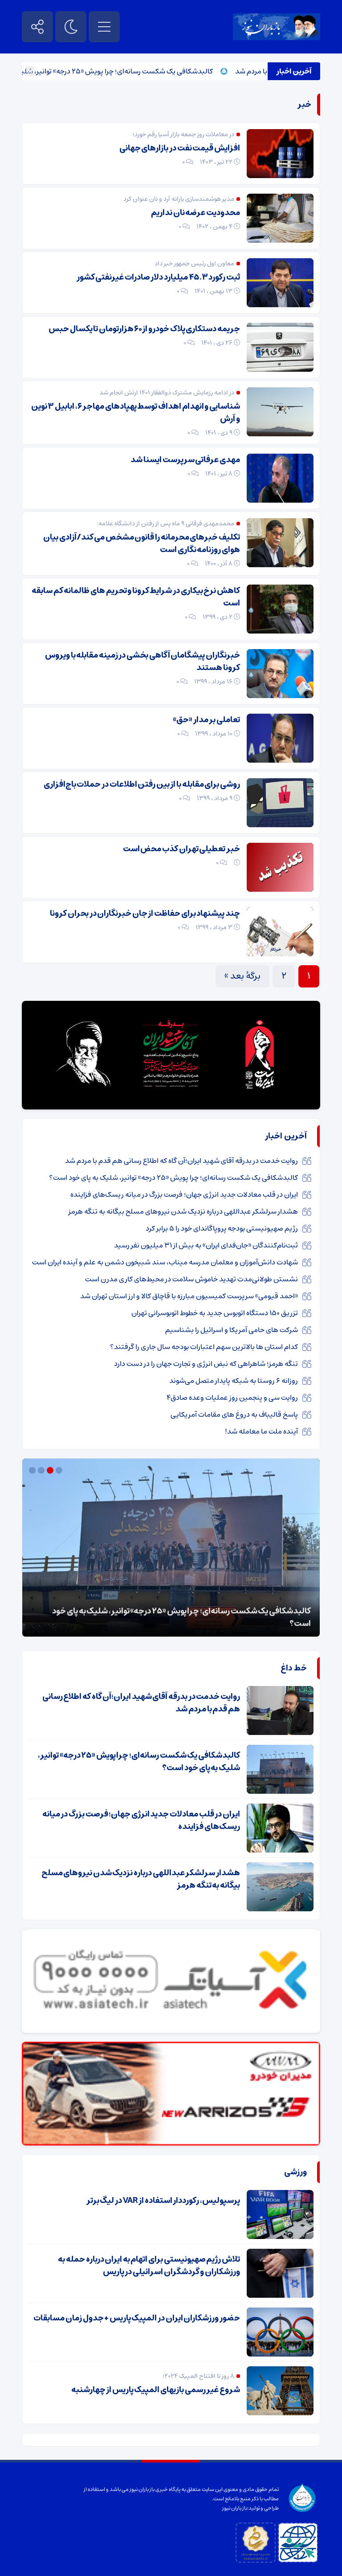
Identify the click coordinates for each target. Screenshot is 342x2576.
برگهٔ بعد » (242, 976)
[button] (60, 1470)
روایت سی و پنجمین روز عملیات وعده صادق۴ (232, 1398)
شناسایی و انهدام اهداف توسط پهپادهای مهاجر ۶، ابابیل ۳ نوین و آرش (136, 413)
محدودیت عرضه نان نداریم (195, 213)
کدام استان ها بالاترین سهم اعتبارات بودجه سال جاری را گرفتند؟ (204, 1347)
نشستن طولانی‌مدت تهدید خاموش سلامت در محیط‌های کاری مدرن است (191, 1279)
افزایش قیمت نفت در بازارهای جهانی (180, 148)
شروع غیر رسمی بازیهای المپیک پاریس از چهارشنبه (156, 2390)
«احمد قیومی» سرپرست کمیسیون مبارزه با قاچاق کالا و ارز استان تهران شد (189, 1296)
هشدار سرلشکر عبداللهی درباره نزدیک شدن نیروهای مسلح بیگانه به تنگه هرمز (183, 1211)
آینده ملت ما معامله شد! (261, 1431)
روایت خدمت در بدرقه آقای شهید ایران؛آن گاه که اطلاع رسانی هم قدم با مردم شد (181, 1161)
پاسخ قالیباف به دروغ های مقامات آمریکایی (234, 1414)
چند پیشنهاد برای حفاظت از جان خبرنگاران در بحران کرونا (145, 914)
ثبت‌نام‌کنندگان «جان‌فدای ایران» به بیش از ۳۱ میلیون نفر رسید (206, 1245)
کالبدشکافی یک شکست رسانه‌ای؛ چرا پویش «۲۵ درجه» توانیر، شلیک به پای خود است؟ (127, 71)
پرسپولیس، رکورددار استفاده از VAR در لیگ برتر (163, 2201)
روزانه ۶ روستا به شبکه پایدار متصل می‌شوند (234, 1381)
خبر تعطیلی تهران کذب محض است (181, 849)
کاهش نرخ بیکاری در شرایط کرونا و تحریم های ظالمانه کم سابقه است (136, 597)
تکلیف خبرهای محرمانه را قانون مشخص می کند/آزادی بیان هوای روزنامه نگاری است (142, 544)
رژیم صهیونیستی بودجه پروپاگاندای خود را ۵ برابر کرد (222, 1228)
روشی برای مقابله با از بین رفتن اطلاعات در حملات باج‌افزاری (142, 784)
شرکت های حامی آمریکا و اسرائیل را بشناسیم (232, 1330)
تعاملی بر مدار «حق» (206, 720)
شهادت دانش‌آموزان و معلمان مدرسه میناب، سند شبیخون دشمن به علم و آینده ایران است (165, 1262)
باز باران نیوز (235, 2508)
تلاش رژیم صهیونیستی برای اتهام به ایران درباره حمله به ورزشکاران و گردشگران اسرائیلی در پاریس (149, 2266)
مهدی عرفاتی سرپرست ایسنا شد (185, 460)
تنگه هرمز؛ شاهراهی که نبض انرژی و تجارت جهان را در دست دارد (206, 1364)
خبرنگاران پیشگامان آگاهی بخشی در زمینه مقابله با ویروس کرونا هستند (142, 662)
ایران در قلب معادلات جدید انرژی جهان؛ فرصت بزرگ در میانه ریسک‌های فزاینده (184, 1195)
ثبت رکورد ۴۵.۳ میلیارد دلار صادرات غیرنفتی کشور (158, 277)
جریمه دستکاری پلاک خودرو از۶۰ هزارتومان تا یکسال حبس (144, 329)
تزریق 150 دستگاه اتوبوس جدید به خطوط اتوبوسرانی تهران (215, 1313)
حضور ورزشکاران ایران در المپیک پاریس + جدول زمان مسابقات (137, 2318)
